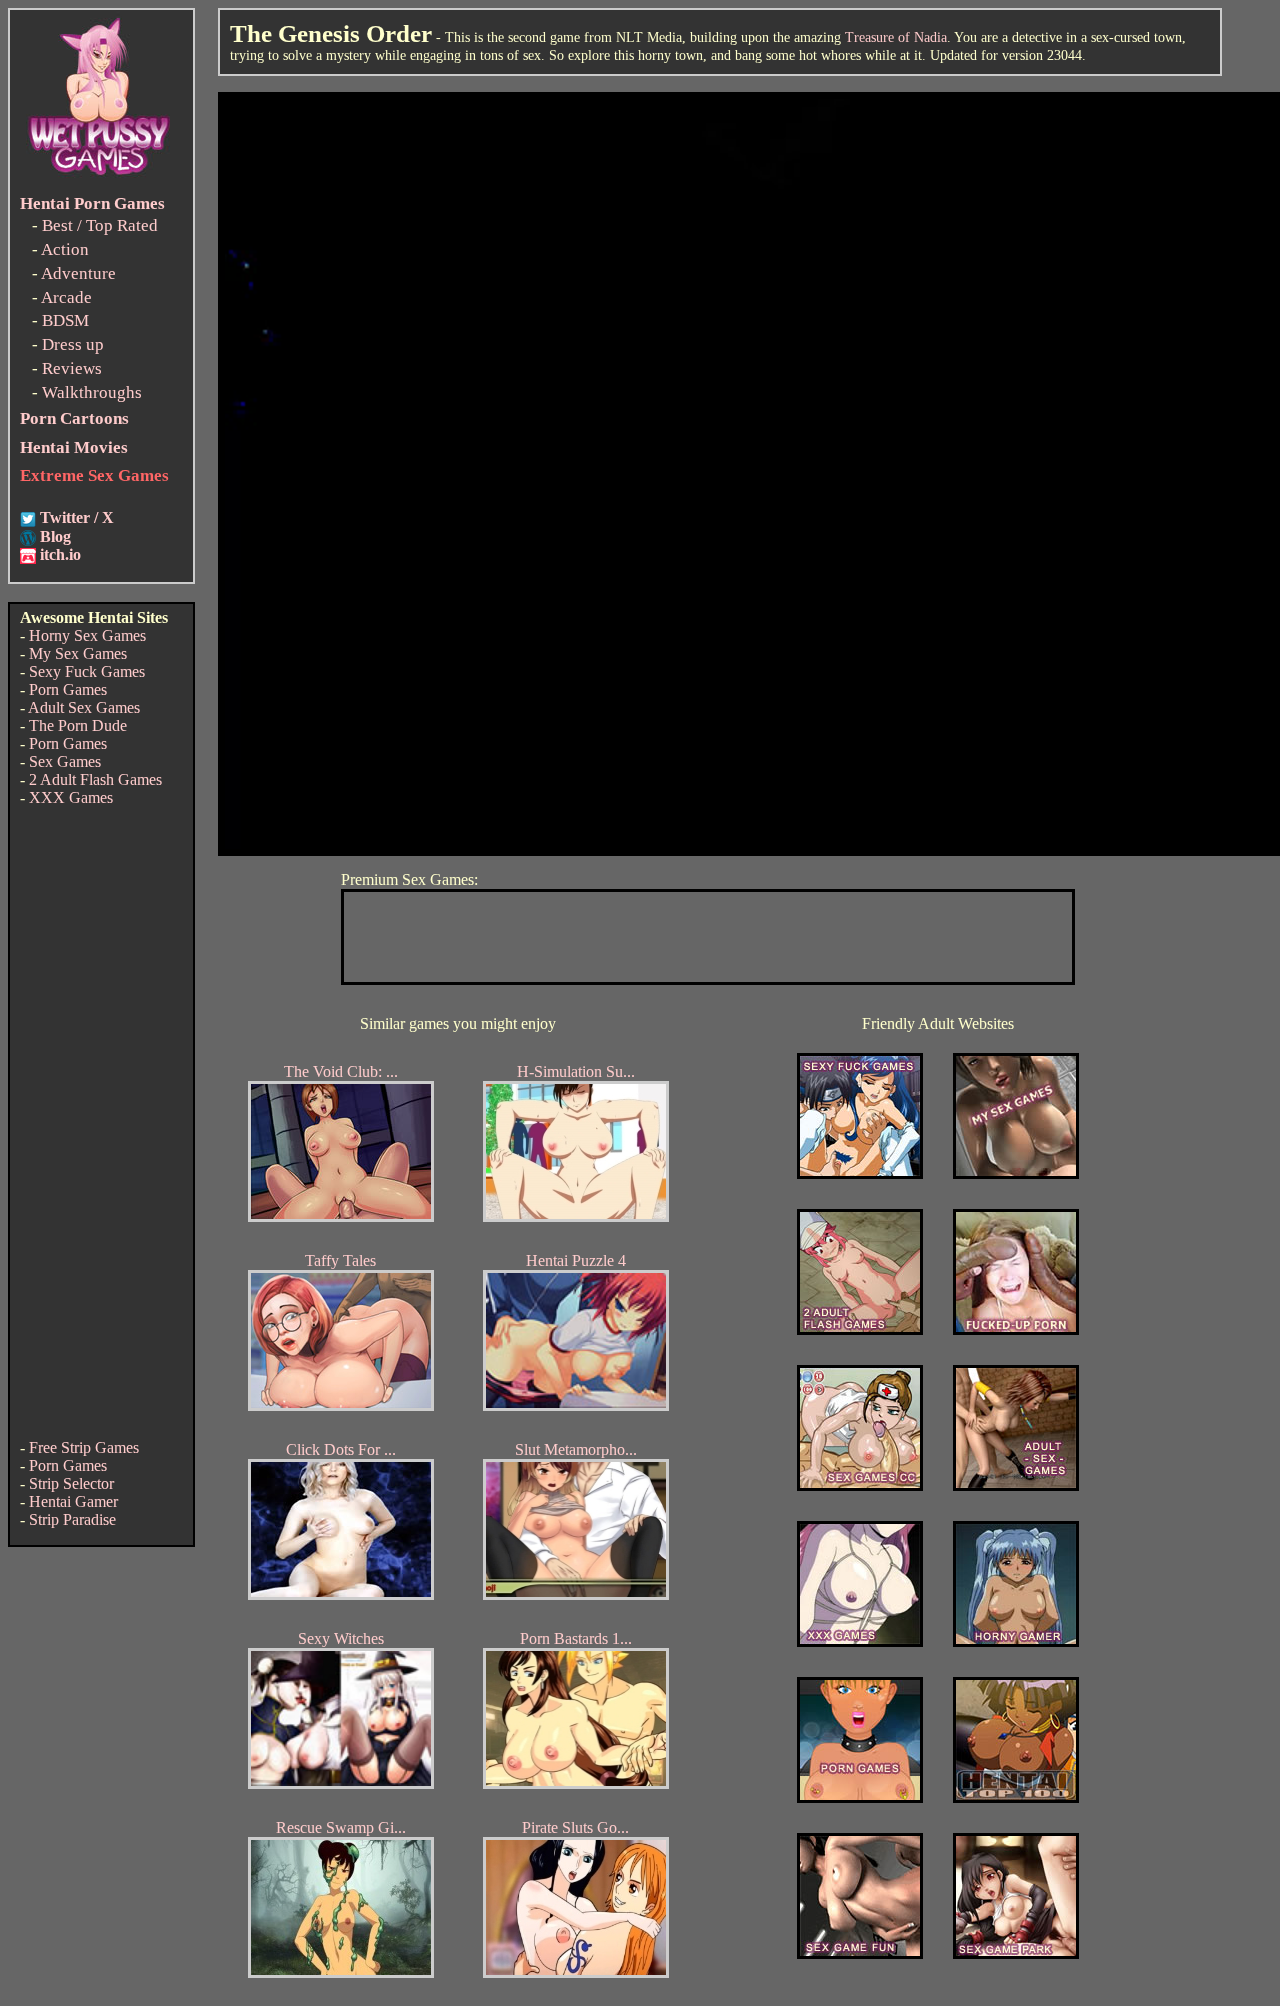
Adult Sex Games (84, 707)
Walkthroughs (92, 392)
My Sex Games (78, 653)
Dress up (73, 344)
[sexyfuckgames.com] (860, 1173)
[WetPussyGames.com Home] (100, 177)
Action (65, 249)
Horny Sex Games (87, 635)
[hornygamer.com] (1016, 1641)
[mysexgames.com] (1016, 1173)
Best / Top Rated (100, 225)
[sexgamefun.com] (860, 1953)
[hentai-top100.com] (1016, 1329)
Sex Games (65, 761)
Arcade (66, 297)
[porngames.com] (860, 1797)
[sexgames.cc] (860, 1485)
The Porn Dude (78, 725)
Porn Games (68, 689)
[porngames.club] (1016, 1953)
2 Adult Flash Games (95, 779)
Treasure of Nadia (896, 37)
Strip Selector (71, 1483)
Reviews (72, 368)
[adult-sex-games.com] (1016, 1485)
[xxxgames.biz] (860, 1641)
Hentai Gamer (73, 1501)
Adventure (78, 273)
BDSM (65, 320)
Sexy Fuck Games (87, 671)
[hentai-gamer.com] (1016, 1797)
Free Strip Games (84, 1447)
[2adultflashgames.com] (860, 1329)
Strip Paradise (72, 1519)
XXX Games (71, 797)
